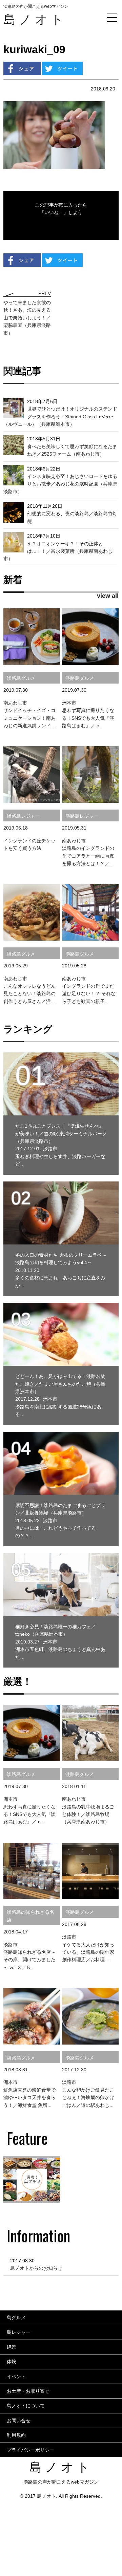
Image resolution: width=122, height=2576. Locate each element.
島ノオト (35, 19)
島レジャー (19, 2332)
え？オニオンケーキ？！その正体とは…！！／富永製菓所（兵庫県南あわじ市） (58, 551)
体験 (12, 2362)
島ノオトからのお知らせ (36, 2268)
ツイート (62, 68)
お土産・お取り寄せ (28, 2391)
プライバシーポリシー (30, 2450)
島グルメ (16, 2318)
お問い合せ (19, 2421)
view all (108, 596)
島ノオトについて (26, 2406)
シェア (22, 68)
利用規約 (16, 2435)
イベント (16, 2376)
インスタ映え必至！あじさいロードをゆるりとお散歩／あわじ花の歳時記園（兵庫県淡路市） (60, 484)
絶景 (12, 2347)
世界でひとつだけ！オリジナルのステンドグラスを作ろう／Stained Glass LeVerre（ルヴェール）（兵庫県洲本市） (60, 416)
